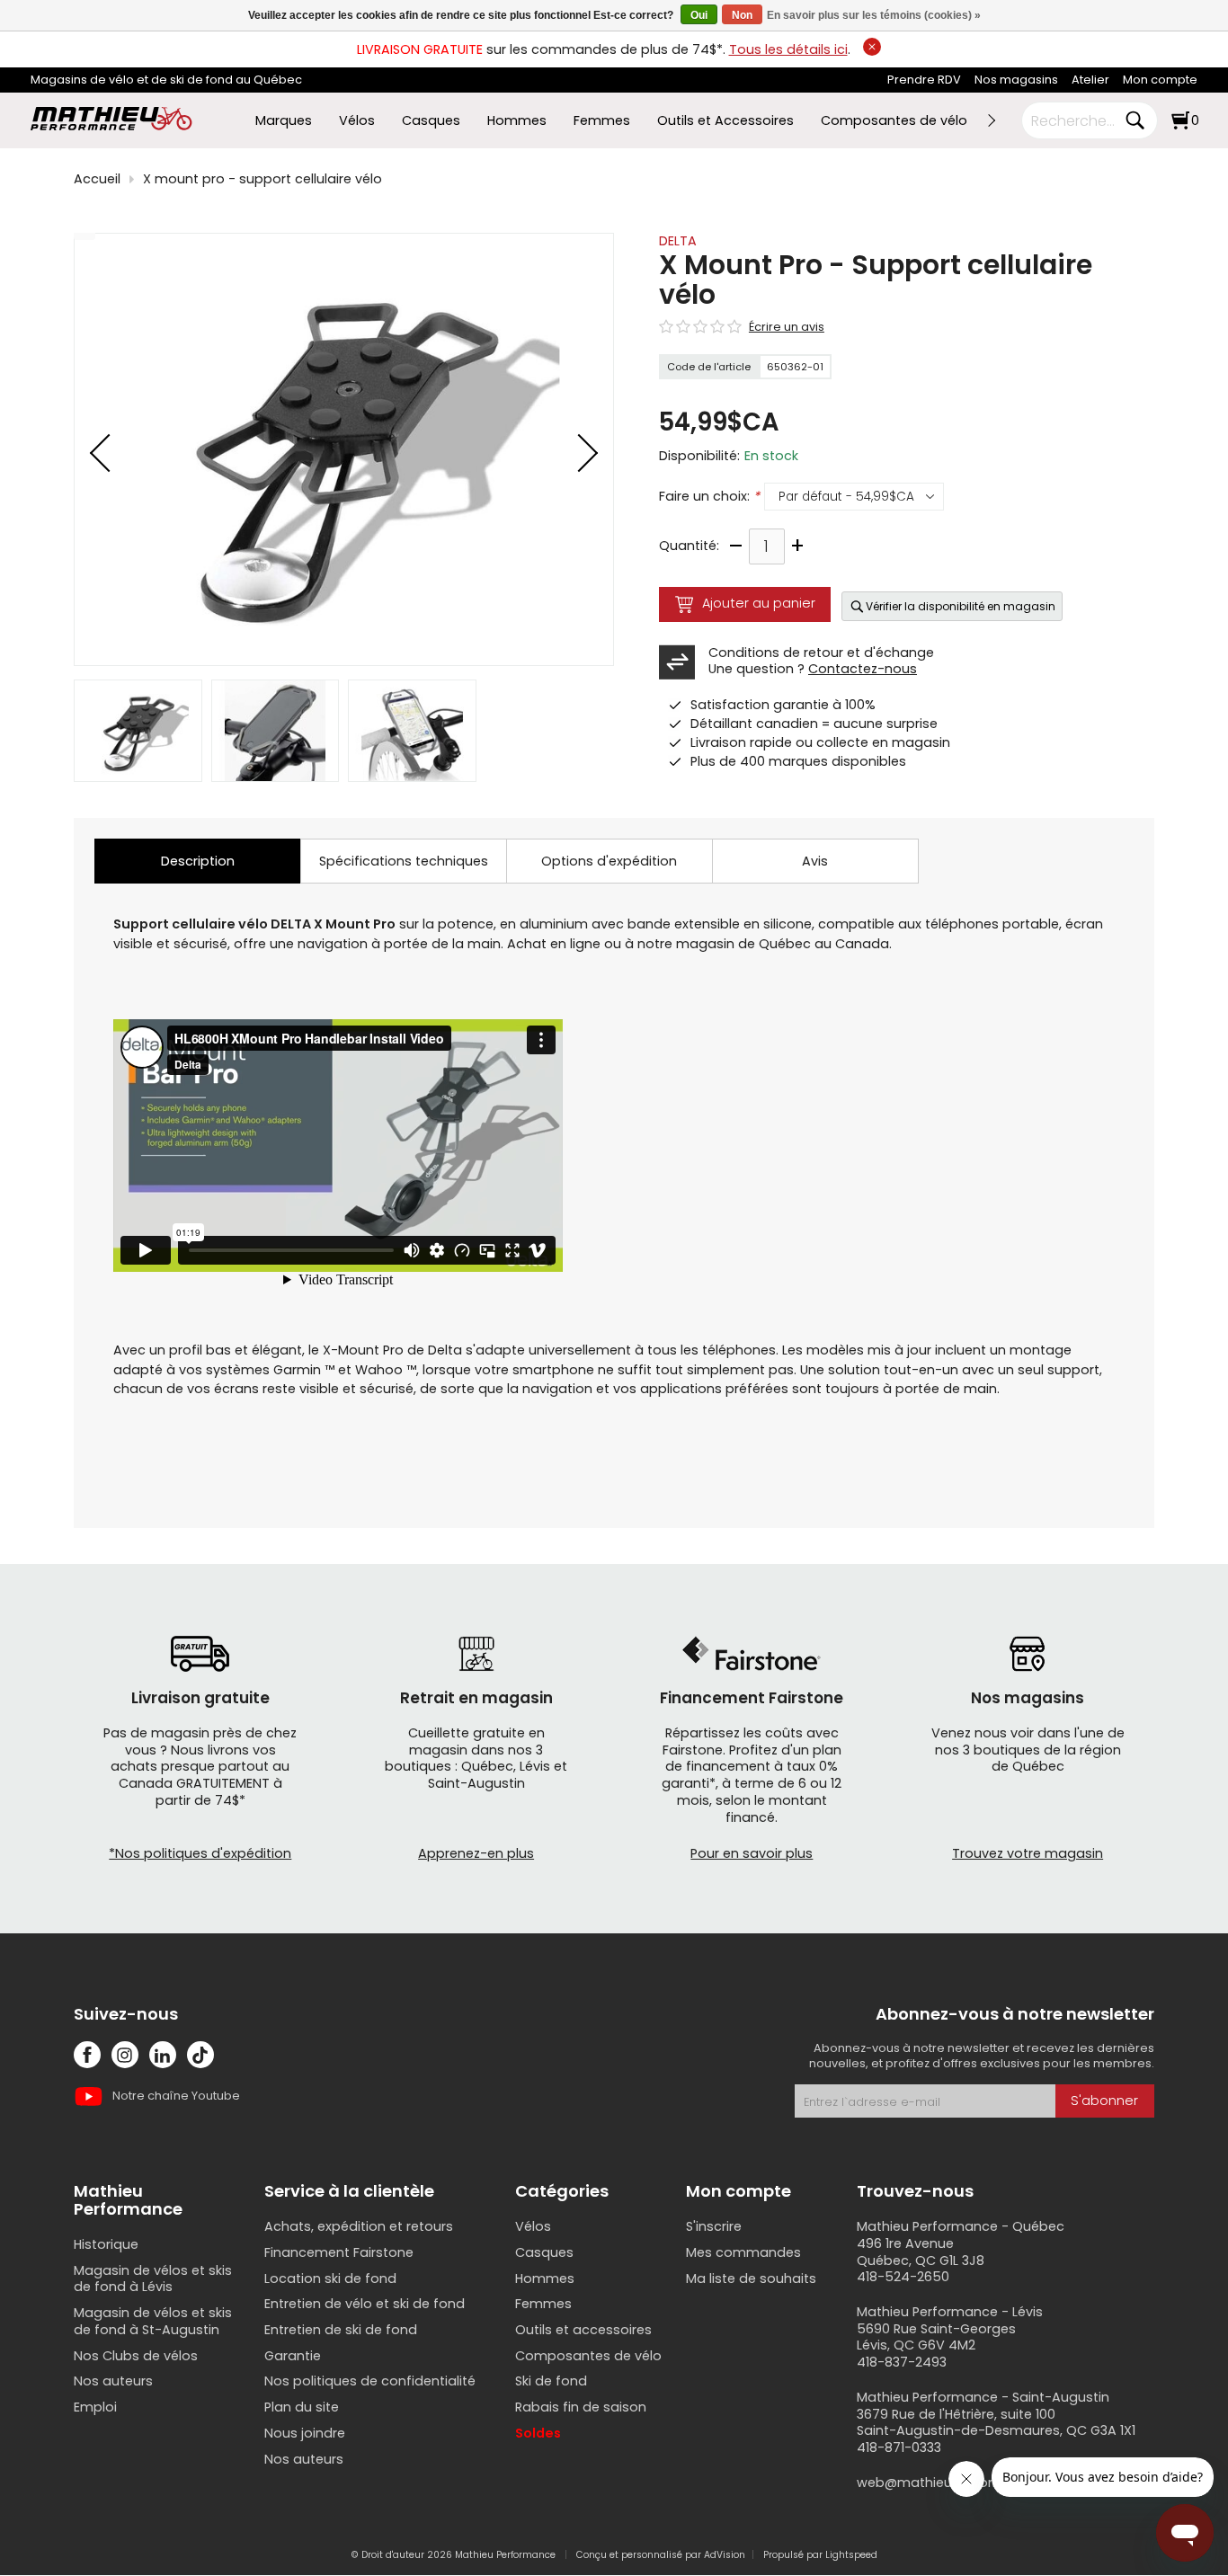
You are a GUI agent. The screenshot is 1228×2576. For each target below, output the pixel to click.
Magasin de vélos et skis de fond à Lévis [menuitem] (153, 2279)
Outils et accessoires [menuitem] (583, 2330)
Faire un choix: (709, 497)
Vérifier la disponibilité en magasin (961, 606)
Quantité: (689, 546)
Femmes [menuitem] (602, 121)
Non (742, 15)
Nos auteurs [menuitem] (113, 2381)
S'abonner (1104, 2101)
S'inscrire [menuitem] (714, 2226)
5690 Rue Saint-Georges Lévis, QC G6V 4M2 (936, 2337)
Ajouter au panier (759, 603)
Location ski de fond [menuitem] (330, 2278)
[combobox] (1076, 120)
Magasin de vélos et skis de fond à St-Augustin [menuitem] (153, 2321)
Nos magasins (1016, 80)
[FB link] (87, 2055)
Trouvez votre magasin (1028, 1853)
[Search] (1135, 120)
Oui (699, 15)
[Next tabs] (991, 120)
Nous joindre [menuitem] (305, 2433)
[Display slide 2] (276, 731)
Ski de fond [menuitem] (551, 2381)
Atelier (1090, 80)
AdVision (725, 2555)
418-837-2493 (902, 2362)
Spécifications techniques (404, 861)
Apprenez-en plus (476, 1853)
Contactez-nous (863, 669)
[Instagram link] (125, 2055)
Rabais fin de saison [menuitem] (581, 2407)
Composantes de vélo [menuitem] (894, 121)
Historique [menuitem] (106, 2244)
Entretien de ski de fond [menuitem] (341, 2330)
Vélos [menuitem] (357, 121)
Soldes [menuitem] (538, 2433)
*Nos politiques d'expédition (200, 1853)
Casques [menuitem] (431, 121)
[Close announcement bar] (872, 47)
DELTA (678, 241)
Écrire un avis (787, 327)
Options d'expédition (609, 861)
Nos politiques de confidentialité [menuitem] (370, 2381)
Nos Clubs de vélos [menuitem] (136, 2356)
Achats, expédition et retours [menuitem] (359, 2226)
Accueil (97, 179)
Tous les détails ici (788, 49)
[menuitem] (924, 80)
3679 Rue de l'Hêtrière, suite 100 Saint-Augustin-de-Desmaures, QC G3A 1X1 (996, 2423)
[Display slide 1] (138, 731)
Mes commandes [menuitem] (743, 2252)
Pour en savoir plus (752, 1853)
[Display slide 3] (412, 731)
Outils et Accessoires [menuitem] (725, 121)
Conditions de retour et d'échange (821, 653)
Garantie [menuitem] (293, 2356)
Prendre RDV (924, 80)
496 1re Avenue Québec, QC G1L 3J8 (921, 2252)
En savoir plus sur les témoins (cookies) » (874, 15)
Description (198, 861)
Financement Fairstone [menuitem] (339, 2252)
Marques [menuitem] (284, 121)
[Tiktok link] (200, 2055)
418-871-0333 (899, 2447)
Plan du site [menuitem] (302, 2407)
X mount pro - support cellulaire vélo (263, 179)
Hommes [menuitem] (517, 121)
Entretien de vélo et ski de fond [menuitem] (365, 2304)
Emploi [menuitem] (95, 2407)
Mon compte (1160, 80)
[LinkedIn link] (163, 2055)
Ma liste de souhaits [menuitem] (751, 2278)
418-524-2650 (903, 2277)
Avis (815, 861)
